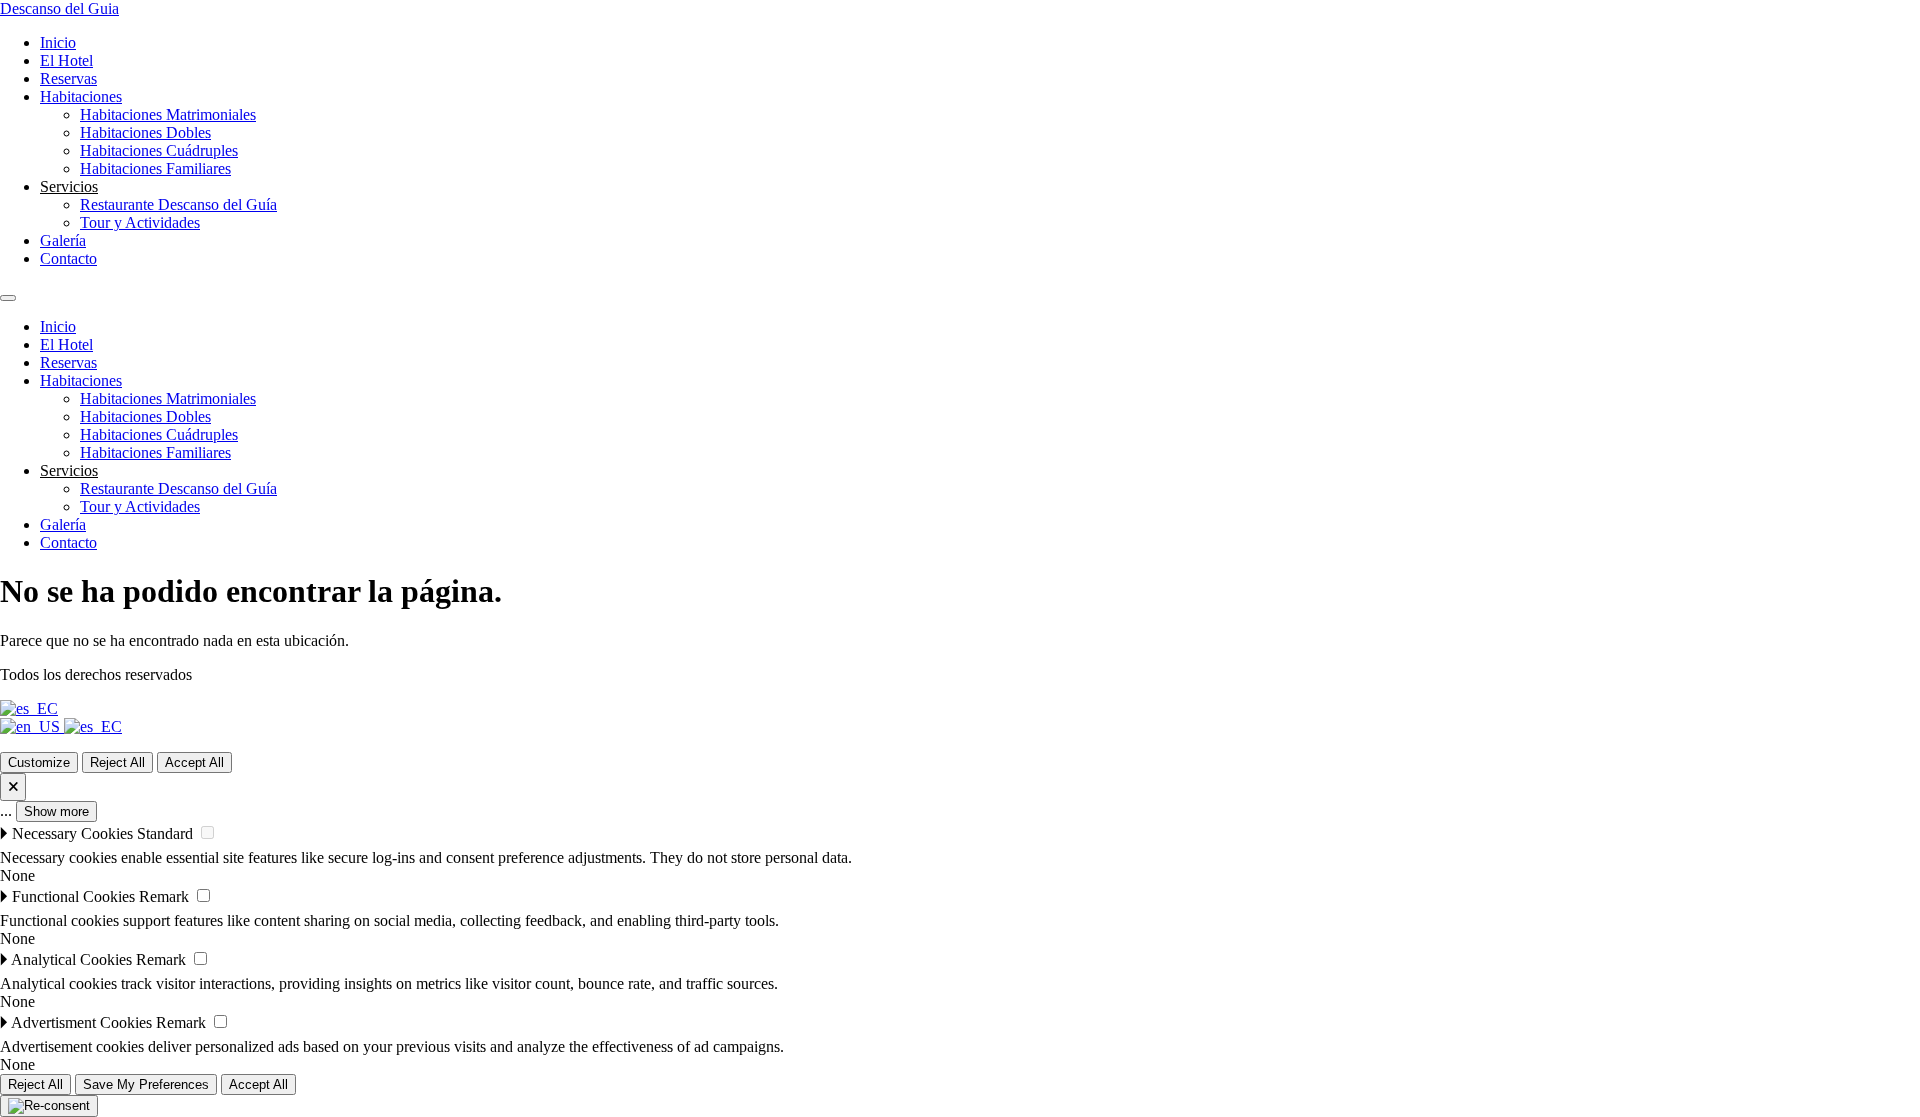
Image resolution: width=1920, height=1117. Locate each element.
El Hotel (66, 60)
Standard (165, 833)
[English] (32, 726)
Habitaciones (81, 96)
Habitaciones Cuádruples (159, 150)
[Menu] (8, 298)
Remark (164, 896)
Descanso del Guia (59, 8)
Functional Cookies (73, 896)
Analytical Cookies (71, 959)
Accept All (194, 762)
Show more (56, 811)
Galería (63, 240)
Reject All (117, 762)
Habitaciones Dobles (145, 132)
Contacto (68, 258)
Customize (39, 762)
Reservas (68, 78)
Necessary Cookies (72, 833)
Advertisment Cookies (81, 1022)
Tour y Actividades (140, 222)
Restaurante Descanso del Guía (178, 204)
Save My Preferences (146, 1084)
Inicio (58, 42)
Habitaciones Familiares (155, 168)
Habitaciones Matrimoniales (168, 114)
